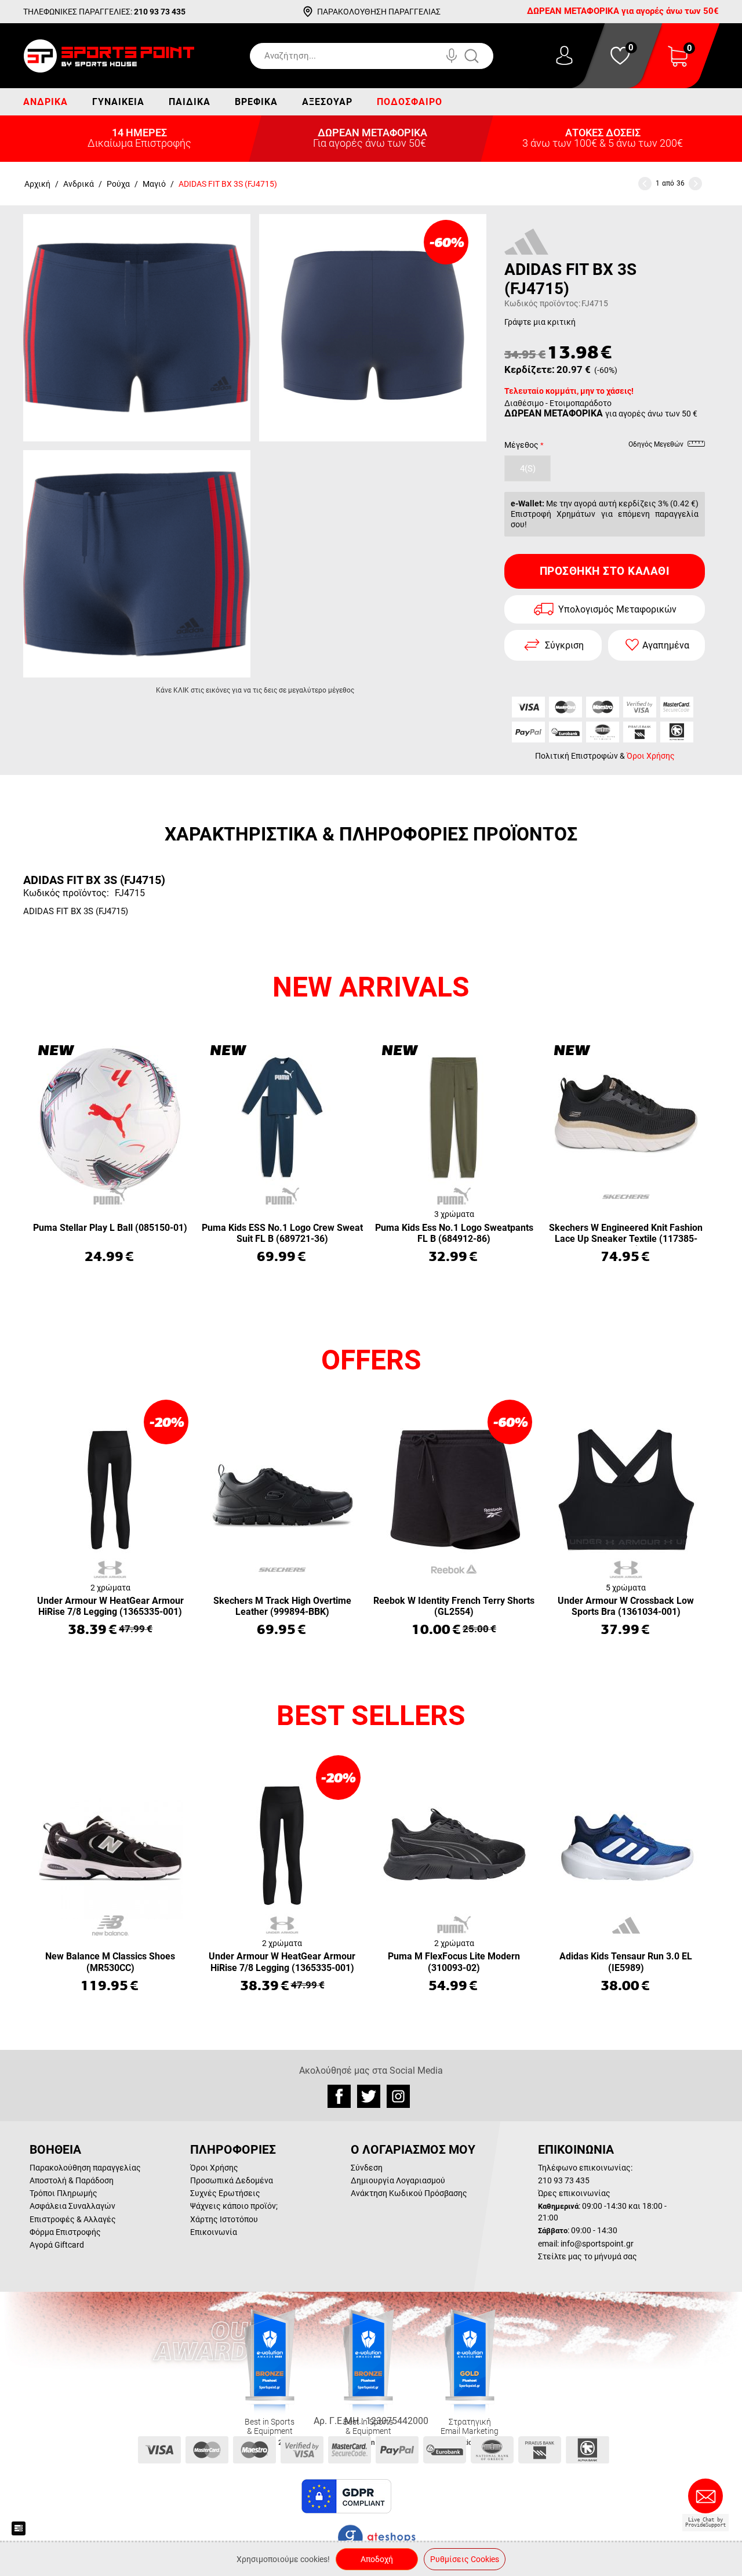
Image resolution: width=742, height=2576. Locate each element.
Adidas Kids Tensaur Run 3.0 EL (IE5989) (626, 1962)
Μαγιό (154, 184)
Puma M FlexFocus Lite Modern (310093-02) (454, 1962)
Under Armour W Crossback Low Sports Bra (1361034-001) (626, 1606)
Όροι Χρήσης (651, 756)
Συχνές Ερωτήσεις (225, 2193)
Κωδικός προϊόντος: (542, 303)
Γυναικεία (118, 102)
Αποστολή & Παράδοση (72, 2180)
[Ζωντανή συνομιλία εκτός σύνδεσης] (708, 2501)
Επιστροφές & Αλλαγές (73, 2219)
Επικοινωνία (214, 2232)
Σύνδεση (367, 2168)
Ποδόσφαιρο (410, 102)
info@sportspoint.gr (597, 2244)
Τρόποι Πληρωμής (63, 2193)
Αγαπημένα (666, 645)
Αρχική (37, 184)
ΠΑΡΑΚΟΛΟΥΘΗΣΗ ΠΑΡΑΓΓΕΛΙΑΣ (379, 12)
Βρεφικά (256, 102)
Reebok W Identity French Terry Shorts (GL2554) (454, 1606)
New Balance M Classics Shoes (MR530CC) (110, 1962)
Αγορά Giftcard (57, 2245)
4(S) (528, 469)
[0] (678, 64)
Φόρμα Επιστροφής (65, 2232)
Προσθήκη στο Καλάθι (605, 571)
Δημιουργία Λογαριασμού (398, 2180)
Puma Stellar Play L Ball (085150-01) (110, 1228)
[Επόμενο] (695, 184)
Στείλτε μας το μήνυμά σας (588, 2256)
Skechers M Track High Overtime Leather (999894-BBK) (282, 1606)
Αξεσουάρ (327, 102)
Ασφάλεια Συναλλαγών (72, 2206)
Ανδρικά (46, 102)
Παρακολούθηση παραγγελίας (85, 2168)
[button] (423, 2497)
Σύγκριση (564, 645)
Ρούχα (118, 184)
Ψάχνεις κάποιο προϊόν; (234, 2206)
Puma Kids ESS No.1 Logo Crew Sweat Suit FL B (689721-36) (282, 1233)
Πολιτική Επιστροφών (576, 756)
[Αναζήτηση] (483, 56)
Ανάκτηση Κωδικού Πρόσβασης (409, 2193)
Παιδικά (190, 102)
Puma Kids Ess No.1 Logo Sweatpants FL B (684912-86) (454, 1233)
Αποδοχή (377, 2559)
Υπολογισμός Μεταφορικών (617, 609)
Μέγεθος (521, 445)
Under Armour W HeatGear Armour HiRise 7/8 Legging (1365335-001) (110, 1606)
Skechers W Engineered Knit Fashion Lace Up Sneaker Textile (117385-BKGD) (626, 1234)
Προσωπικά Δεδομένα (232, 2180)
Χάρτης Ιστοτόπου (224, 2219)
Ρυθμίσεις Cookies (465, 2559)
